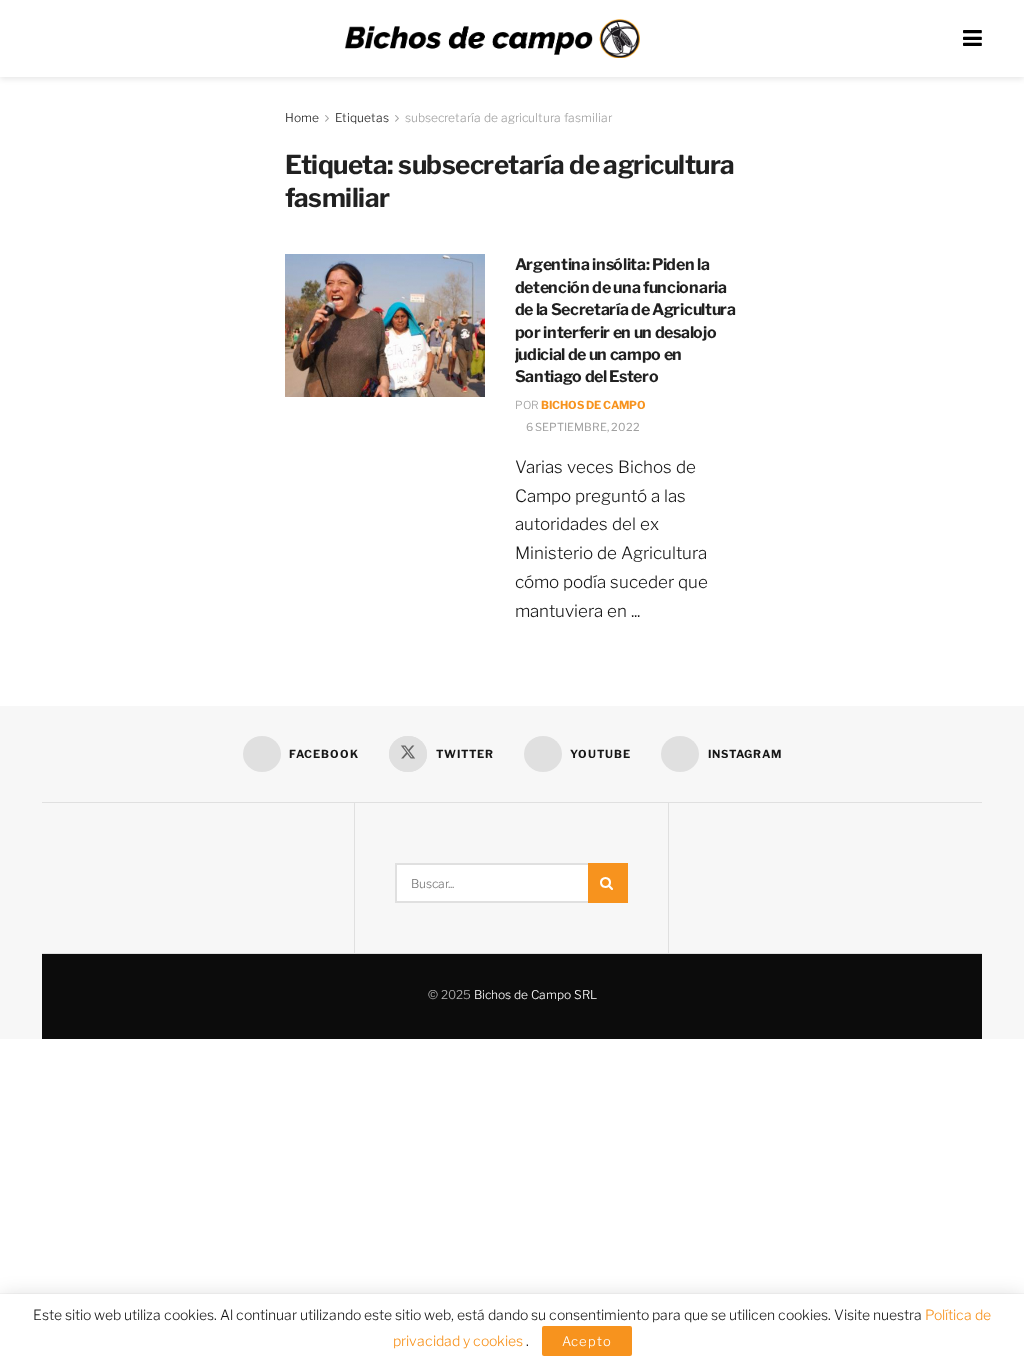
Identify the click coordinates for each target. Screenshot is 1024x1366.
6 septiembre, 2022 (582, 427)
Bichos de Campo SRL (535, 994)
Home (302, 117)
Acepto (587, 1341)
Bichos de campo (593, 405)
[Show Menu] (972, 38)
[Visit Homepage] (492, 39)
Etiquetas (362, 117)
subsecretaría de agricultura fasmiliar (508, 117)
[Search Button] (608, 883)
